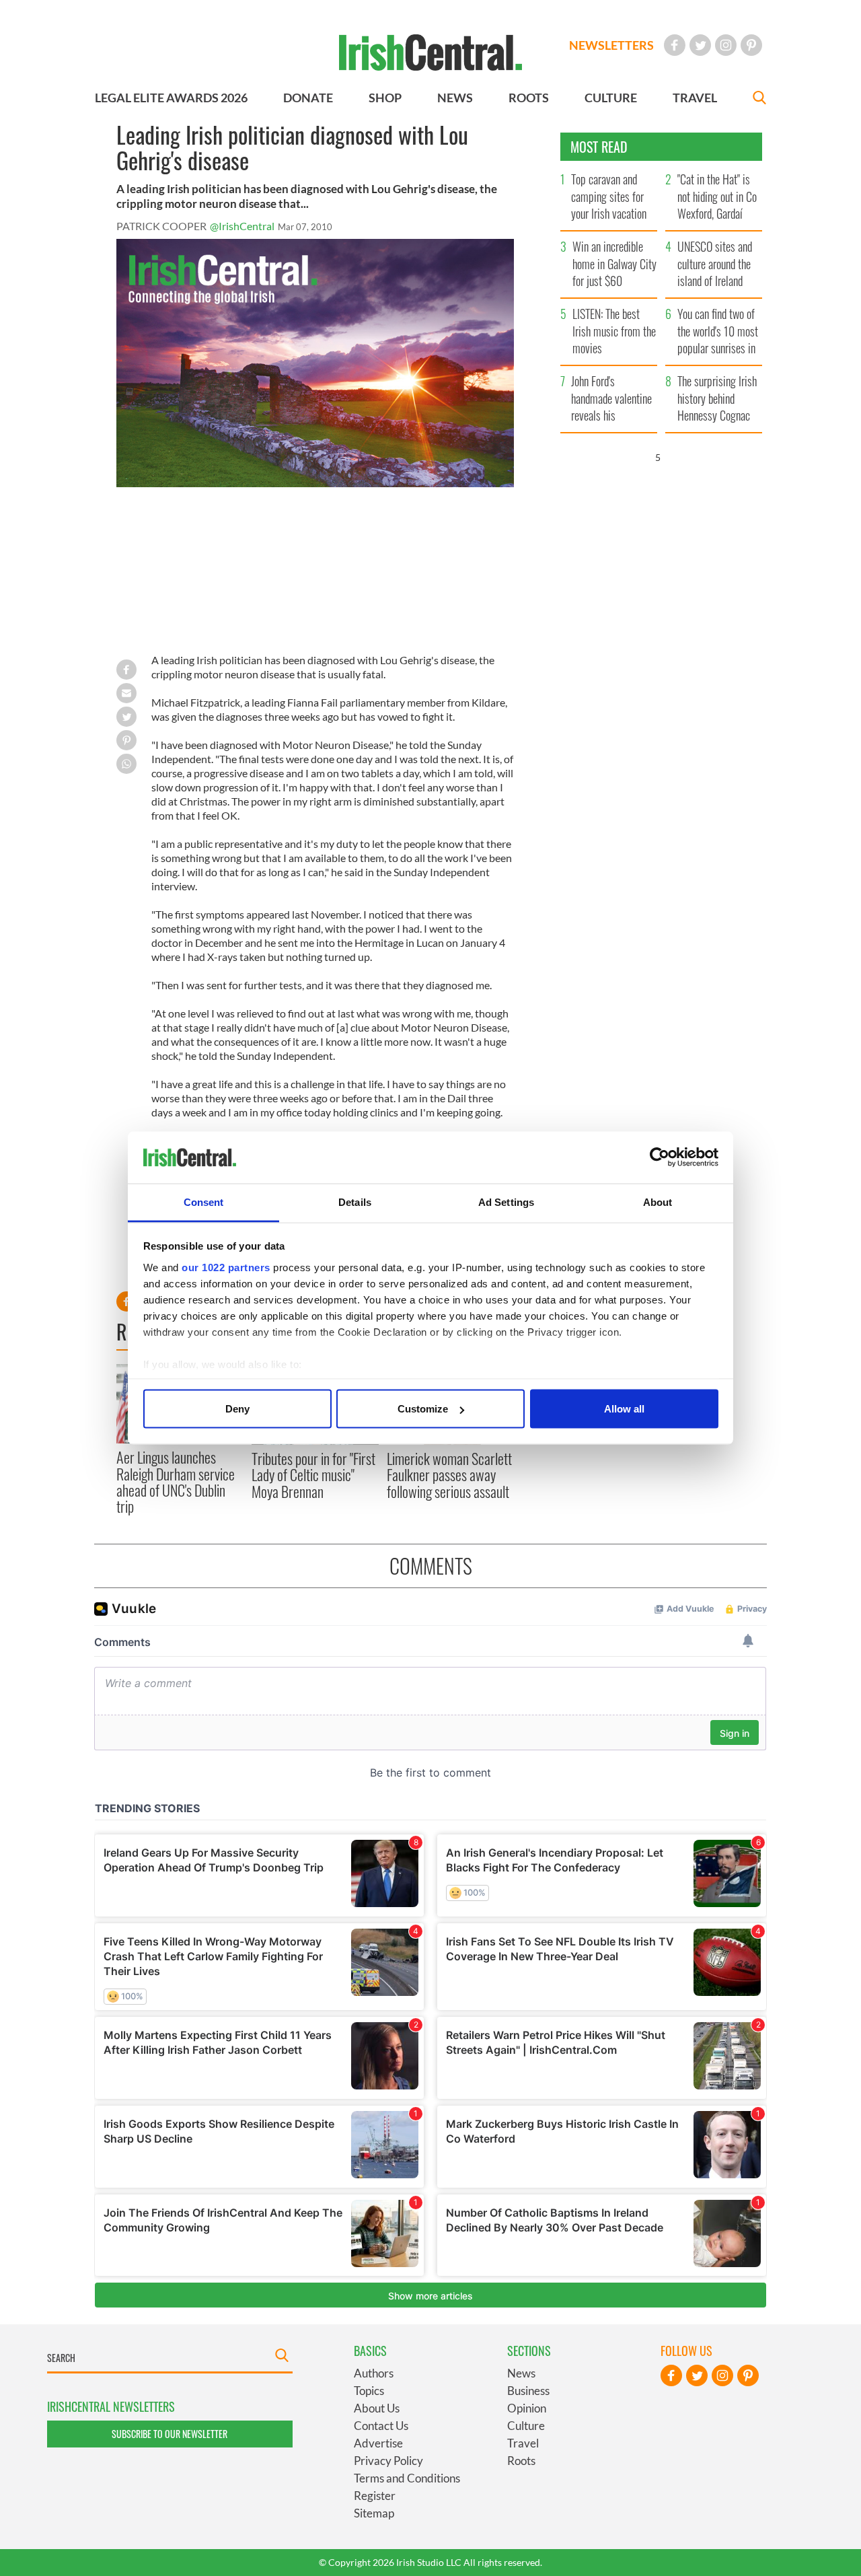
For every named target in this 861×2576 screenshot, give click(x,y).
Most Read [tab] (599, 147)
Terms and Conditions (407, 2478)
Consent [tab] (204, 1202)
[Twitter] (700, 45)
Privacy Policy (388, 2461)
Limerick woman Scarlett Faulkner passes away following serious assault (449, 1475)
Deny (237, 1409)
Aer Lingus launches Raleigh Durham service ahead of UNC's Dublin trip (176, 1481)
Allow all (624, 1409)
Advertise (378, 2443)
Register (375, 2496)
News (521, 2373)
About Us (377, 2408)
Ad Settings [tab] (506, 1202)
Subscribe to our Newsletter (170, 2434)
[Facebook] (675, 45)
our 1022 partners (226, 1267)
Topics (369, 2391)
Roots (521, 2461)
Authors (374, 2373)
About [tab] (658, 1202)
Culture (526, 2426)
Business (528, 2391)
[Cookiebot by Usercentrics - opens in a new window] (660, 1157)
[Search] (759, 99)
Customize (423, 1409)
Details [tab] (355, 1202)
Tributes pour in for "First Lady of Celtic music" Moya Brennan (313, 1475)
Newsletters (611, 45)
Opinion (527, 2408)
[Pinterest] (751, 45)
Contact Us (381, 2426)
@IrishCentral (242, 226)
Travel (523, 2443)
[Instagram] (726, 45)
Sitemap (374, 2513)
